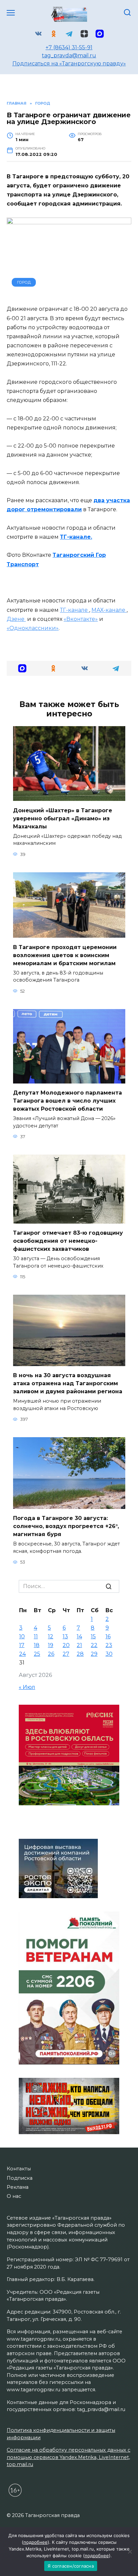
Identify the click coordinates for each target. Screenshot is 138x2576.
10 (22, 1636)
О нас (14, 2196)
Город (24, 282)
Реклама (18, 2187)
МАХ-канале (109, 610)
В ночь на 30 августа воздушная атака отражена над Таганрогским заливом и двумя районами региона (68, 1383)
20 (66, 1645)
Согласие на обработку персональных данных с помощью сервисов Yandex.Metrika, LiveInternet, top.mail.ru (68, 2457)
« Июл (27, 1687)
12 (51, 1636)
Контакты (19, 2169)
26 (51, 1654)
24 (22, 1654)
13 (65, 1636)
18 (37, 1645)
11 (36, 1636)
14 (79, 1636)
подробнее (36, 2542)
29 (94, 1654)
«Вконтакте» (81, 619)
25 (37, 1654)
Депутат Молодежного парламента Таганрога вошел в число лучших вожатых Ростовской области (67, 1101)
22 (94, 1645)
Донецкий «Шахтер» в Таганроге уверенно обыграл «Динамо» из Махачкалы (63, 818)
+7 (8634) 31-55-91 (69, 47)
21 (79, 1645)
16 (108, 1636)
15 (93, 1636)
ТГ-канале (75, 610)
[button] (22, 668)
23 (109, 1645)
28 (80, 1654)
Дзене (16, 619)
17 (22, 1645)
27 (66, 1654)
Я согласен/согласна (71, 2566)
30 (109, 1654)
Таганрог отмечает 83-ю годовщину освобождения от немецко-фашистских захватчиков (68, 1241)
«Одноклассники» (33, 628)
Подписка (20, 2178)
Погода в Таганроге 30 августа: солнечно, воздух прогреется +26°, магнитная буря (66, 1526)
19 (51, 1645)
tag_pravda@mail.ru (69, 55)
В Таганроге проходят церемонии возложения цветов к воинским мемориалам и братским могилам (65, 955)
